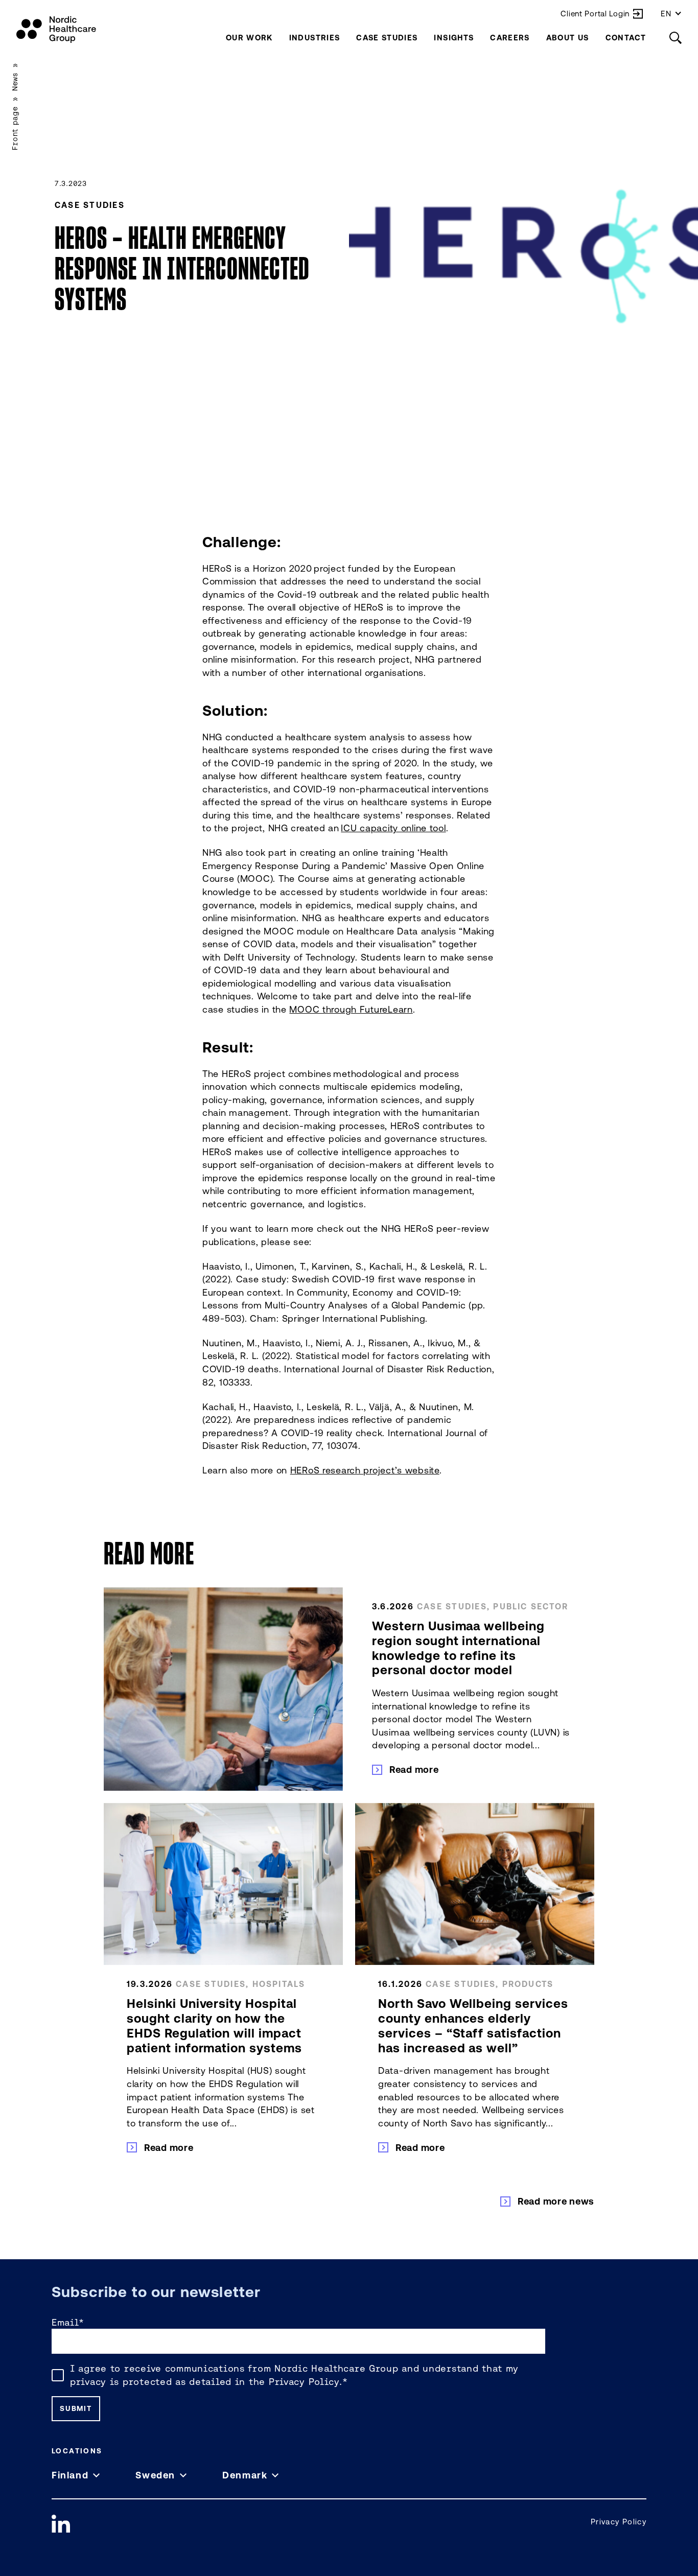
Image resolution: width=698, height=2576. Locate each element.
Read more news (556, 2201)
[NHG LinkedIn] (61, 2524)
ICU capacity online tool (393, 828)
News (15, 82)
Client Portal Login (595, 14)
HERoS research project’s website (365, 1470)
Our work (249, 38)
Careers (510, 38)
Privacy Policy (304, 2382)
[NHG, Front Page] (56, 30)
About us (568, 38)
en (666, 14)
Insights (454, 38)
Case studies (387, 38)
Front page (15, 128)
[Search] (676, 38)
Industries (315, 38)
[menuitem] (249, 38)
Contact (626, 38)
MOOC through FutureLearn (351, 1009)
